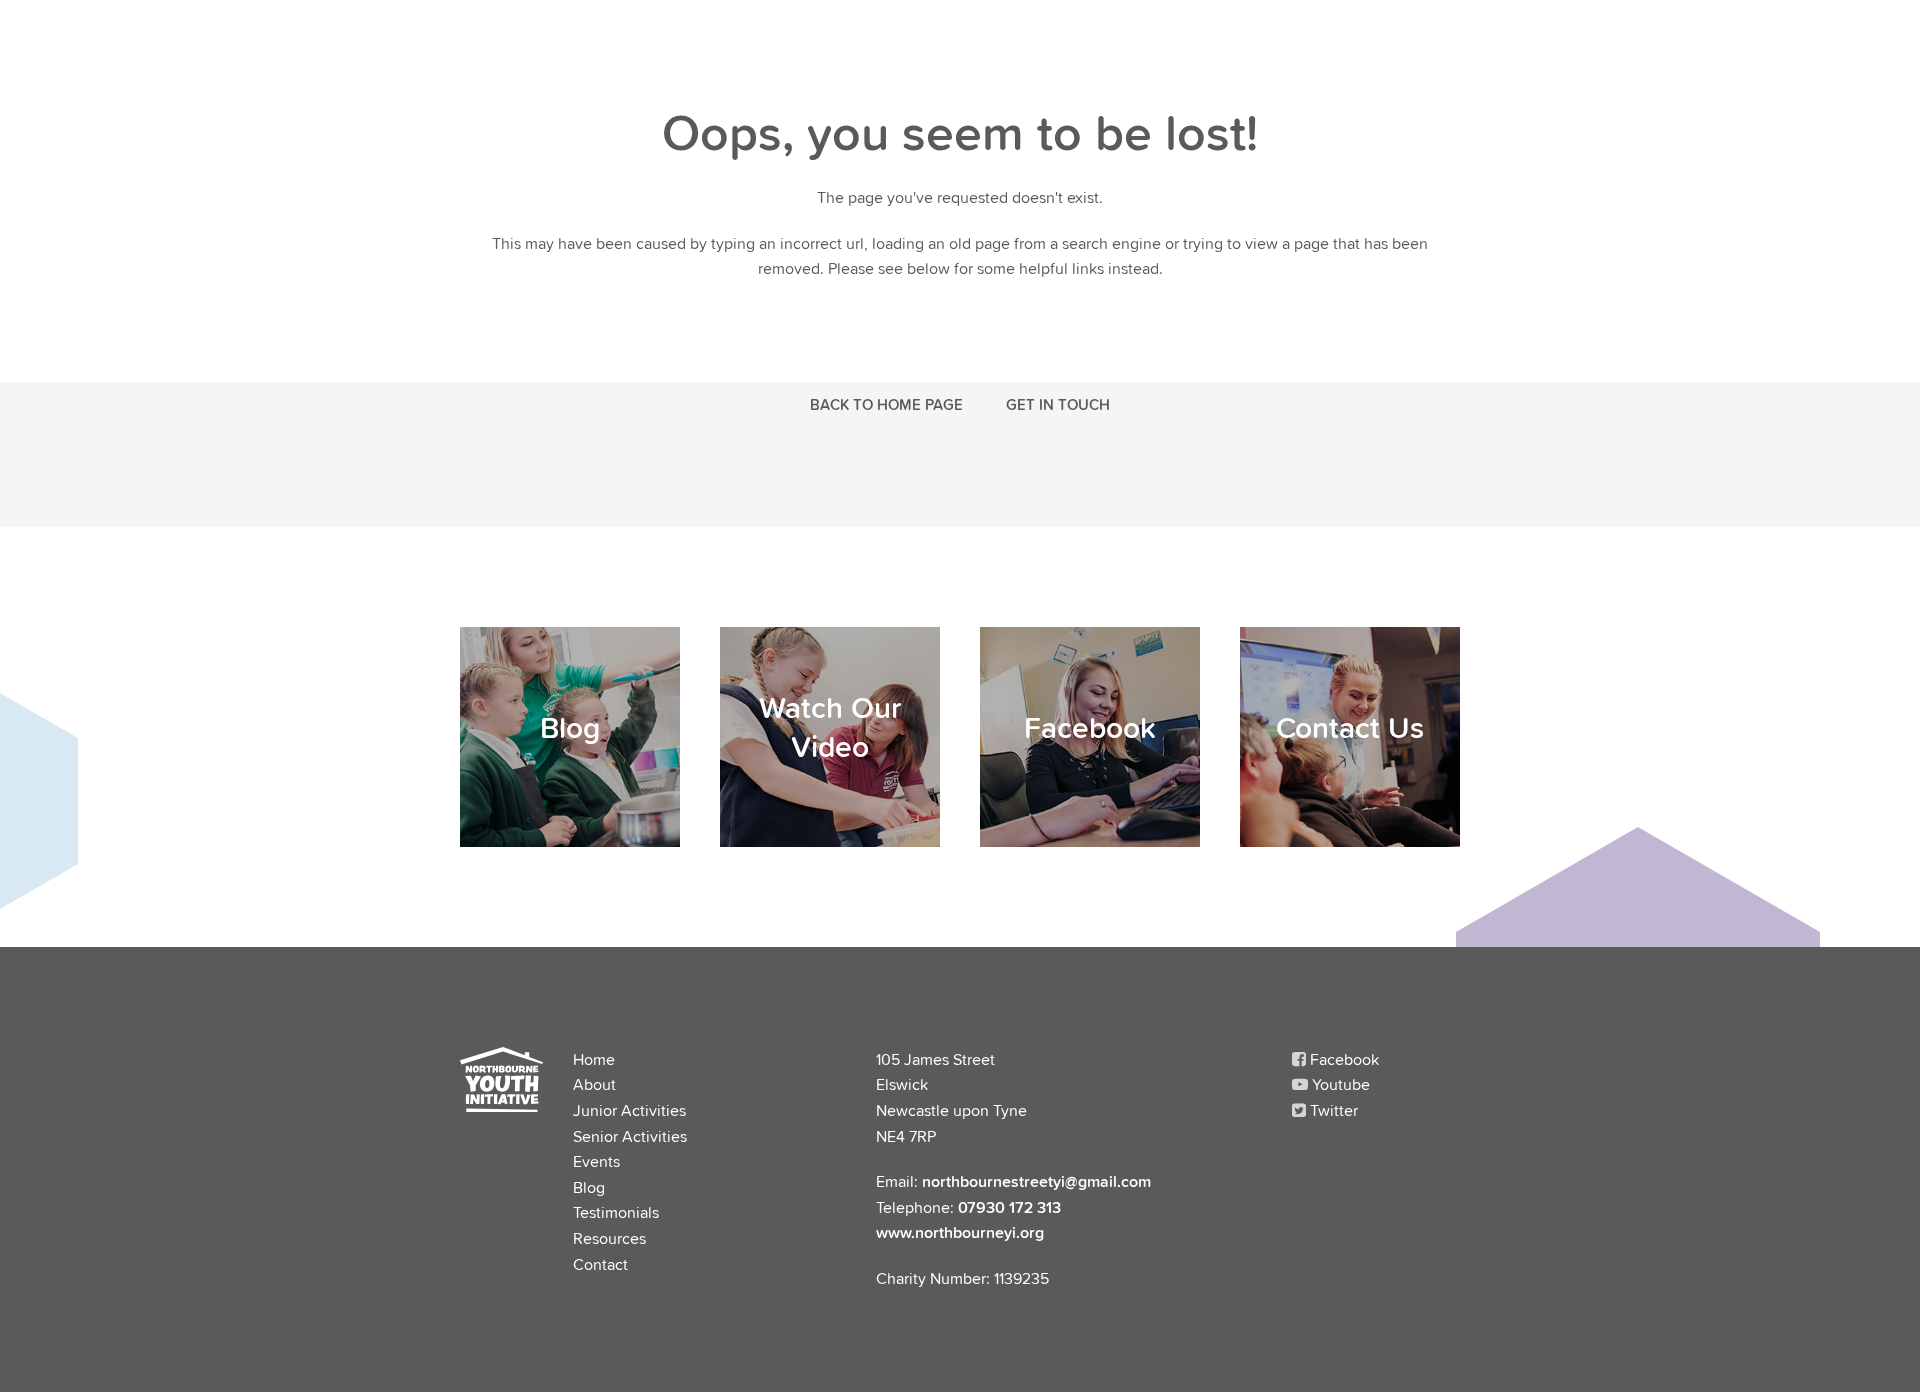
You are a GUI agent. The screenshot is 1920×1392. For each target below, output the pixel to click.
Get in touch (1058, 404)
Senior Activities (630, 1136)
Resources (609, 1238)
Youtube (1339, 1084)
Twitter (1332, 1110)
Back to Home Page (886, 404)
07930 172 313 (1009, 1207)
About (594, 1084)
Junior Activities (629, 1110)
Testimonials (616, 1212)
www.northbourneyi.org (960, 1232)
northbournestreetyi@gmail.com (1036, 1181)
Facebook (1342, 1059)
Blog (589, 1187)
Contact (600, 1264)
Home (594, 1059)
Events (596, 1161)
